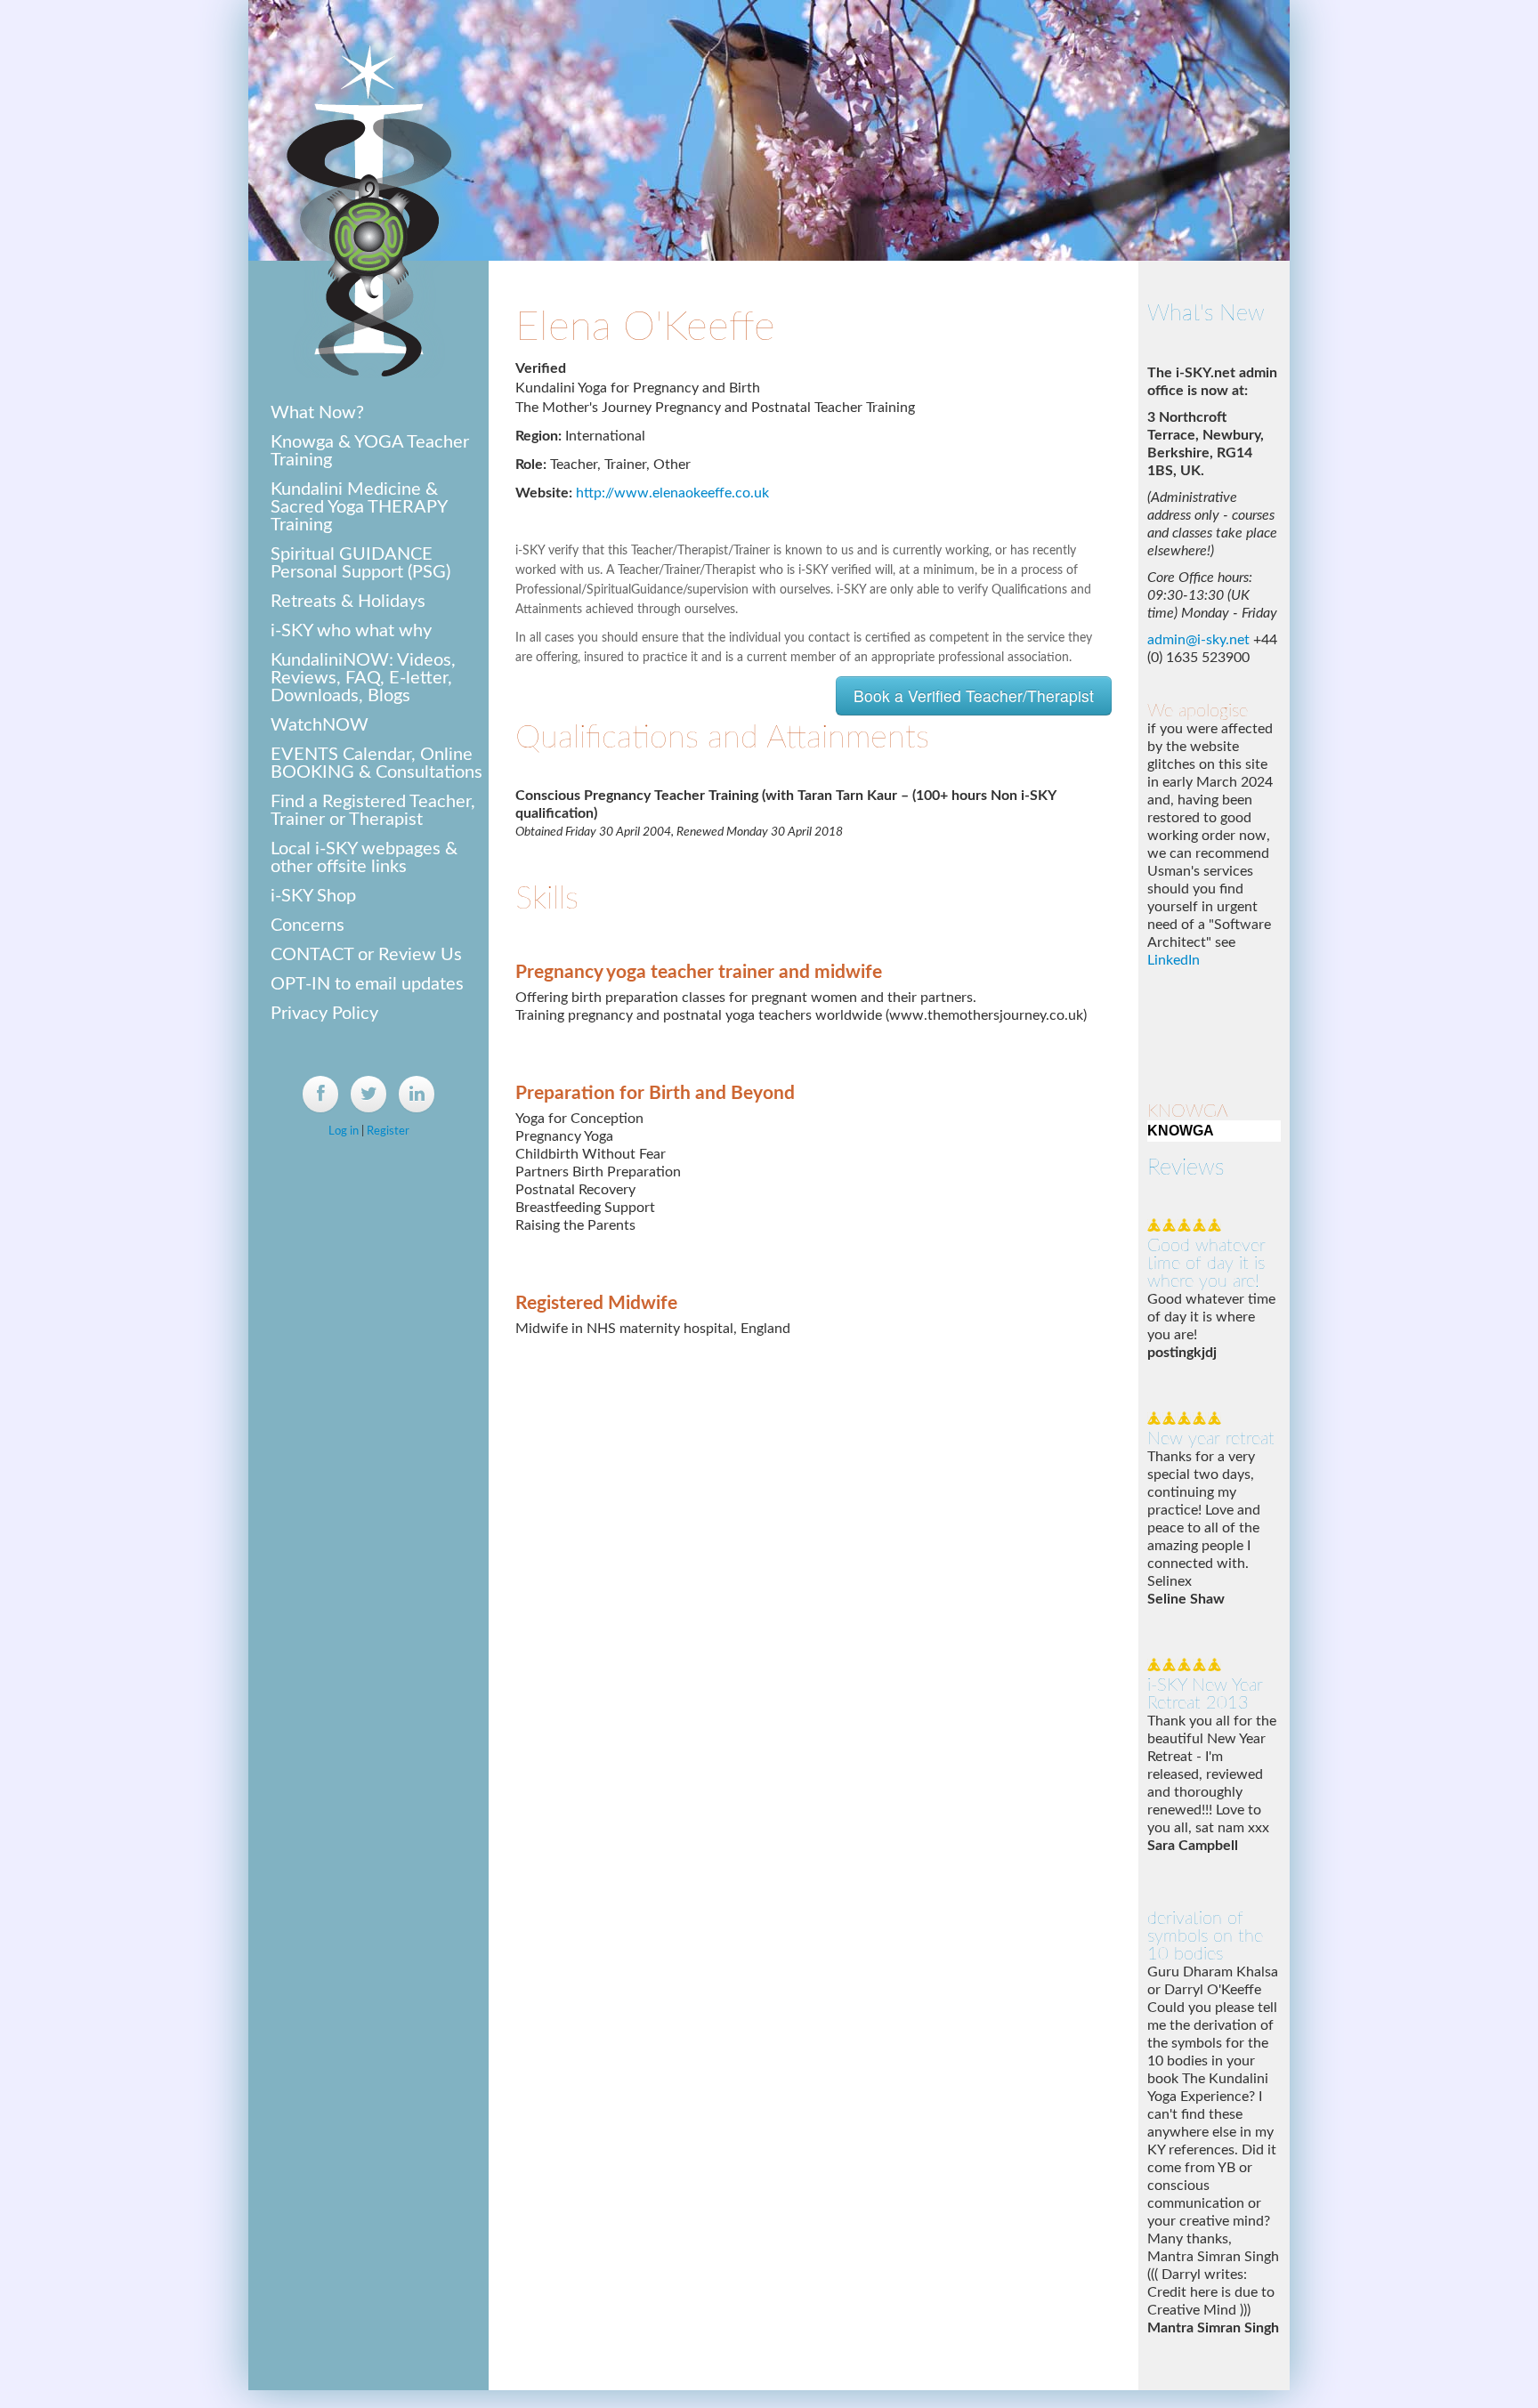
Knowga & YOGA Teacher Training (370, 451)
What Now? (317, 413)
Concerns (308, 925)
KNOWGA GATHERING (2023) (1188, 1037)
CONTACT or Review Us (366, 955)
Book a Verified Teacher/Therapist (974, 695)
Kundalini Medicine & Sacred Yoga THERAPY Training (359, 507)
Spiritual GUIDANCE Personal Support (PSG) (360, 563)
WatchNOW (320, 725)
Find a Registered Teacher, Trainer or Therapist (373, 811)
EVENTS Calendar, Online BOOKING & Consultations (376, 764)
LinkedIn (1174, 709)
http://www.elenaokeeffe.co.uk (672, 493)
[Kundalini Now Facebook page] (320, 1094)
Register (388, 1131)
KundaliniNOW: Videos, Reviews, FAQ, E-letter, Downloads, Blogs (363, 678)
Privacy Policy (324, 1014)
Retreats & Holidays (348, 602)
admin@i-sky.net (1198, 389)
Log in (344, 1131)
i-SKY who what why (351, 631)
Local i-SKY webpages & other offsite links (364, 858)
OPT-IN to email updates (367, 984)
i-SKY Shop (313, 896)
